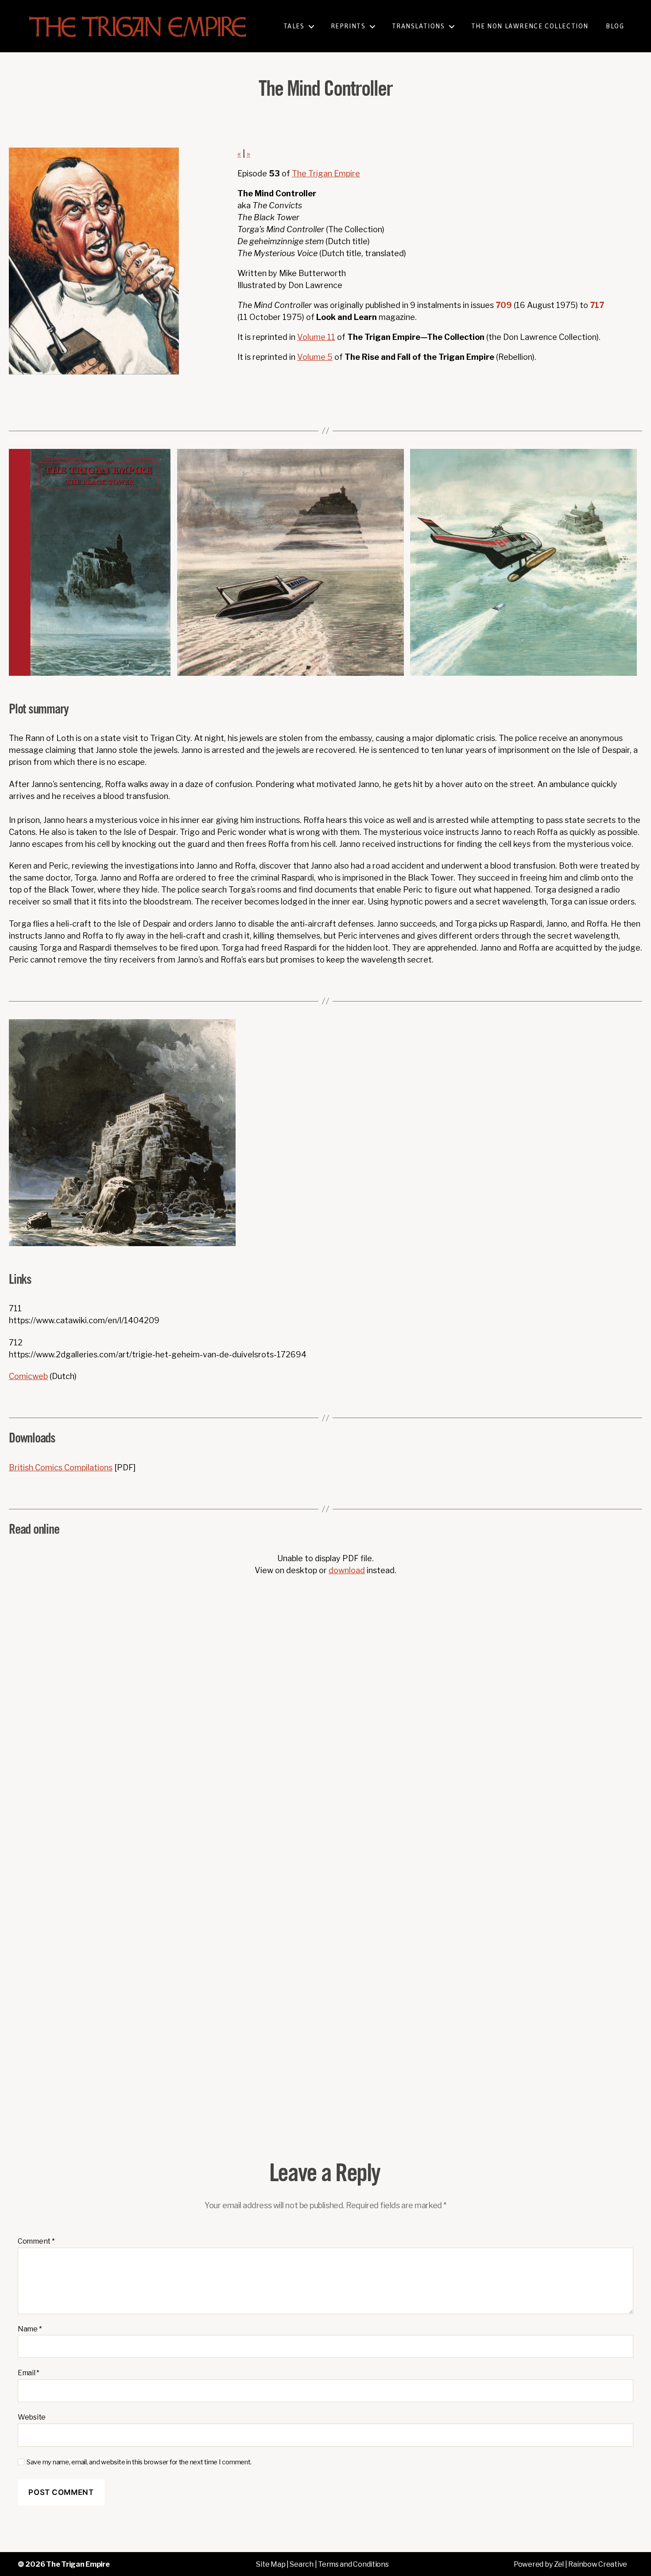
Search (301, 2564)
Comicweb (28, 1376)
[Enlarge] (159, 460)
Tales (294, 26)
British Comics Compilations (61, 1467)
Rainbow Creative (598, 2564)
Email (29, 2373)
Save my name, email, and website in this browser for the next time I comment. (139, 2462)
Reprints (348, 26)
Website (32, 2417)
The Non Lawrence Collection (530, 26)
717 (597, 305)
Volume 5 (315, 357)
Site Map (271, 2564)
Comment (36, 2241)
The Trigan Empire (326, 173)
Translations (418, 26)
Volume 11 (316, 337)
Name (30, 2329)
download (347, 1570)
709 (504, 305)
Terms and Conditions (353, 2564)
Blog (615, 26)
